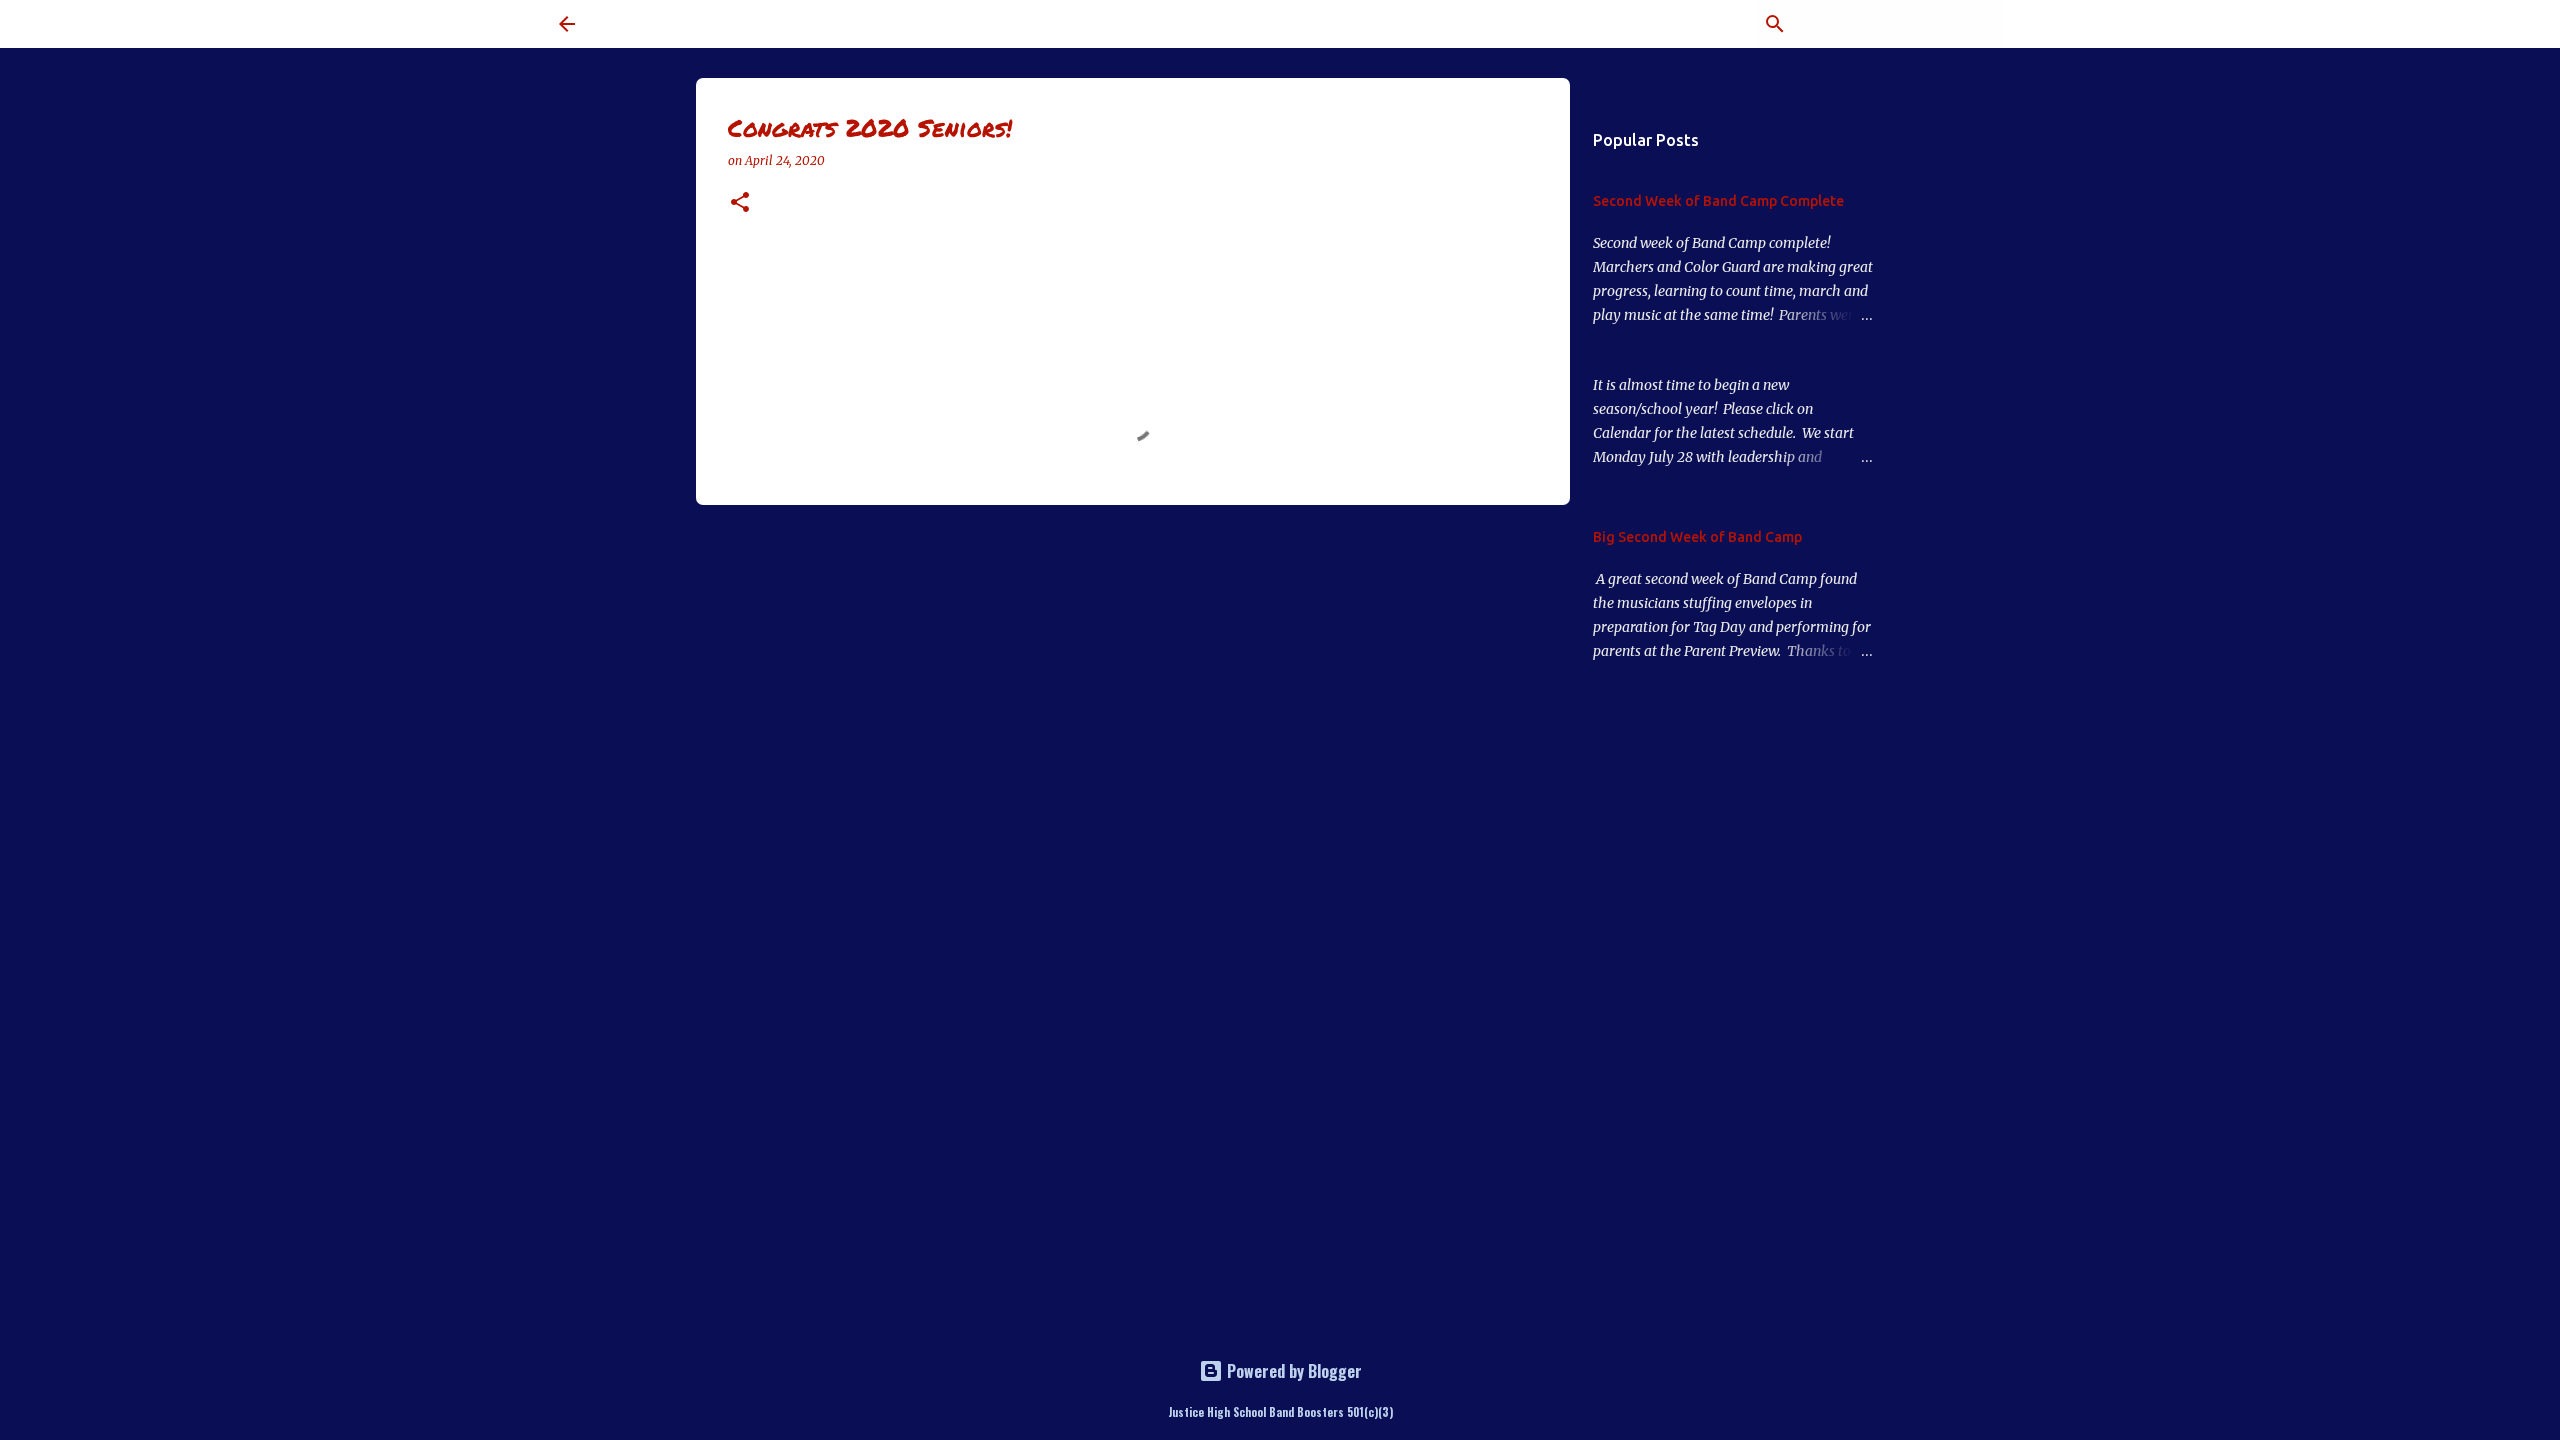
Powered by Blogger (1292, 1371)
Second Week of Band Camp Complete (1718, 201)
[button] (740, 203)
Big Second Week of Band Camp (1697, 537)
